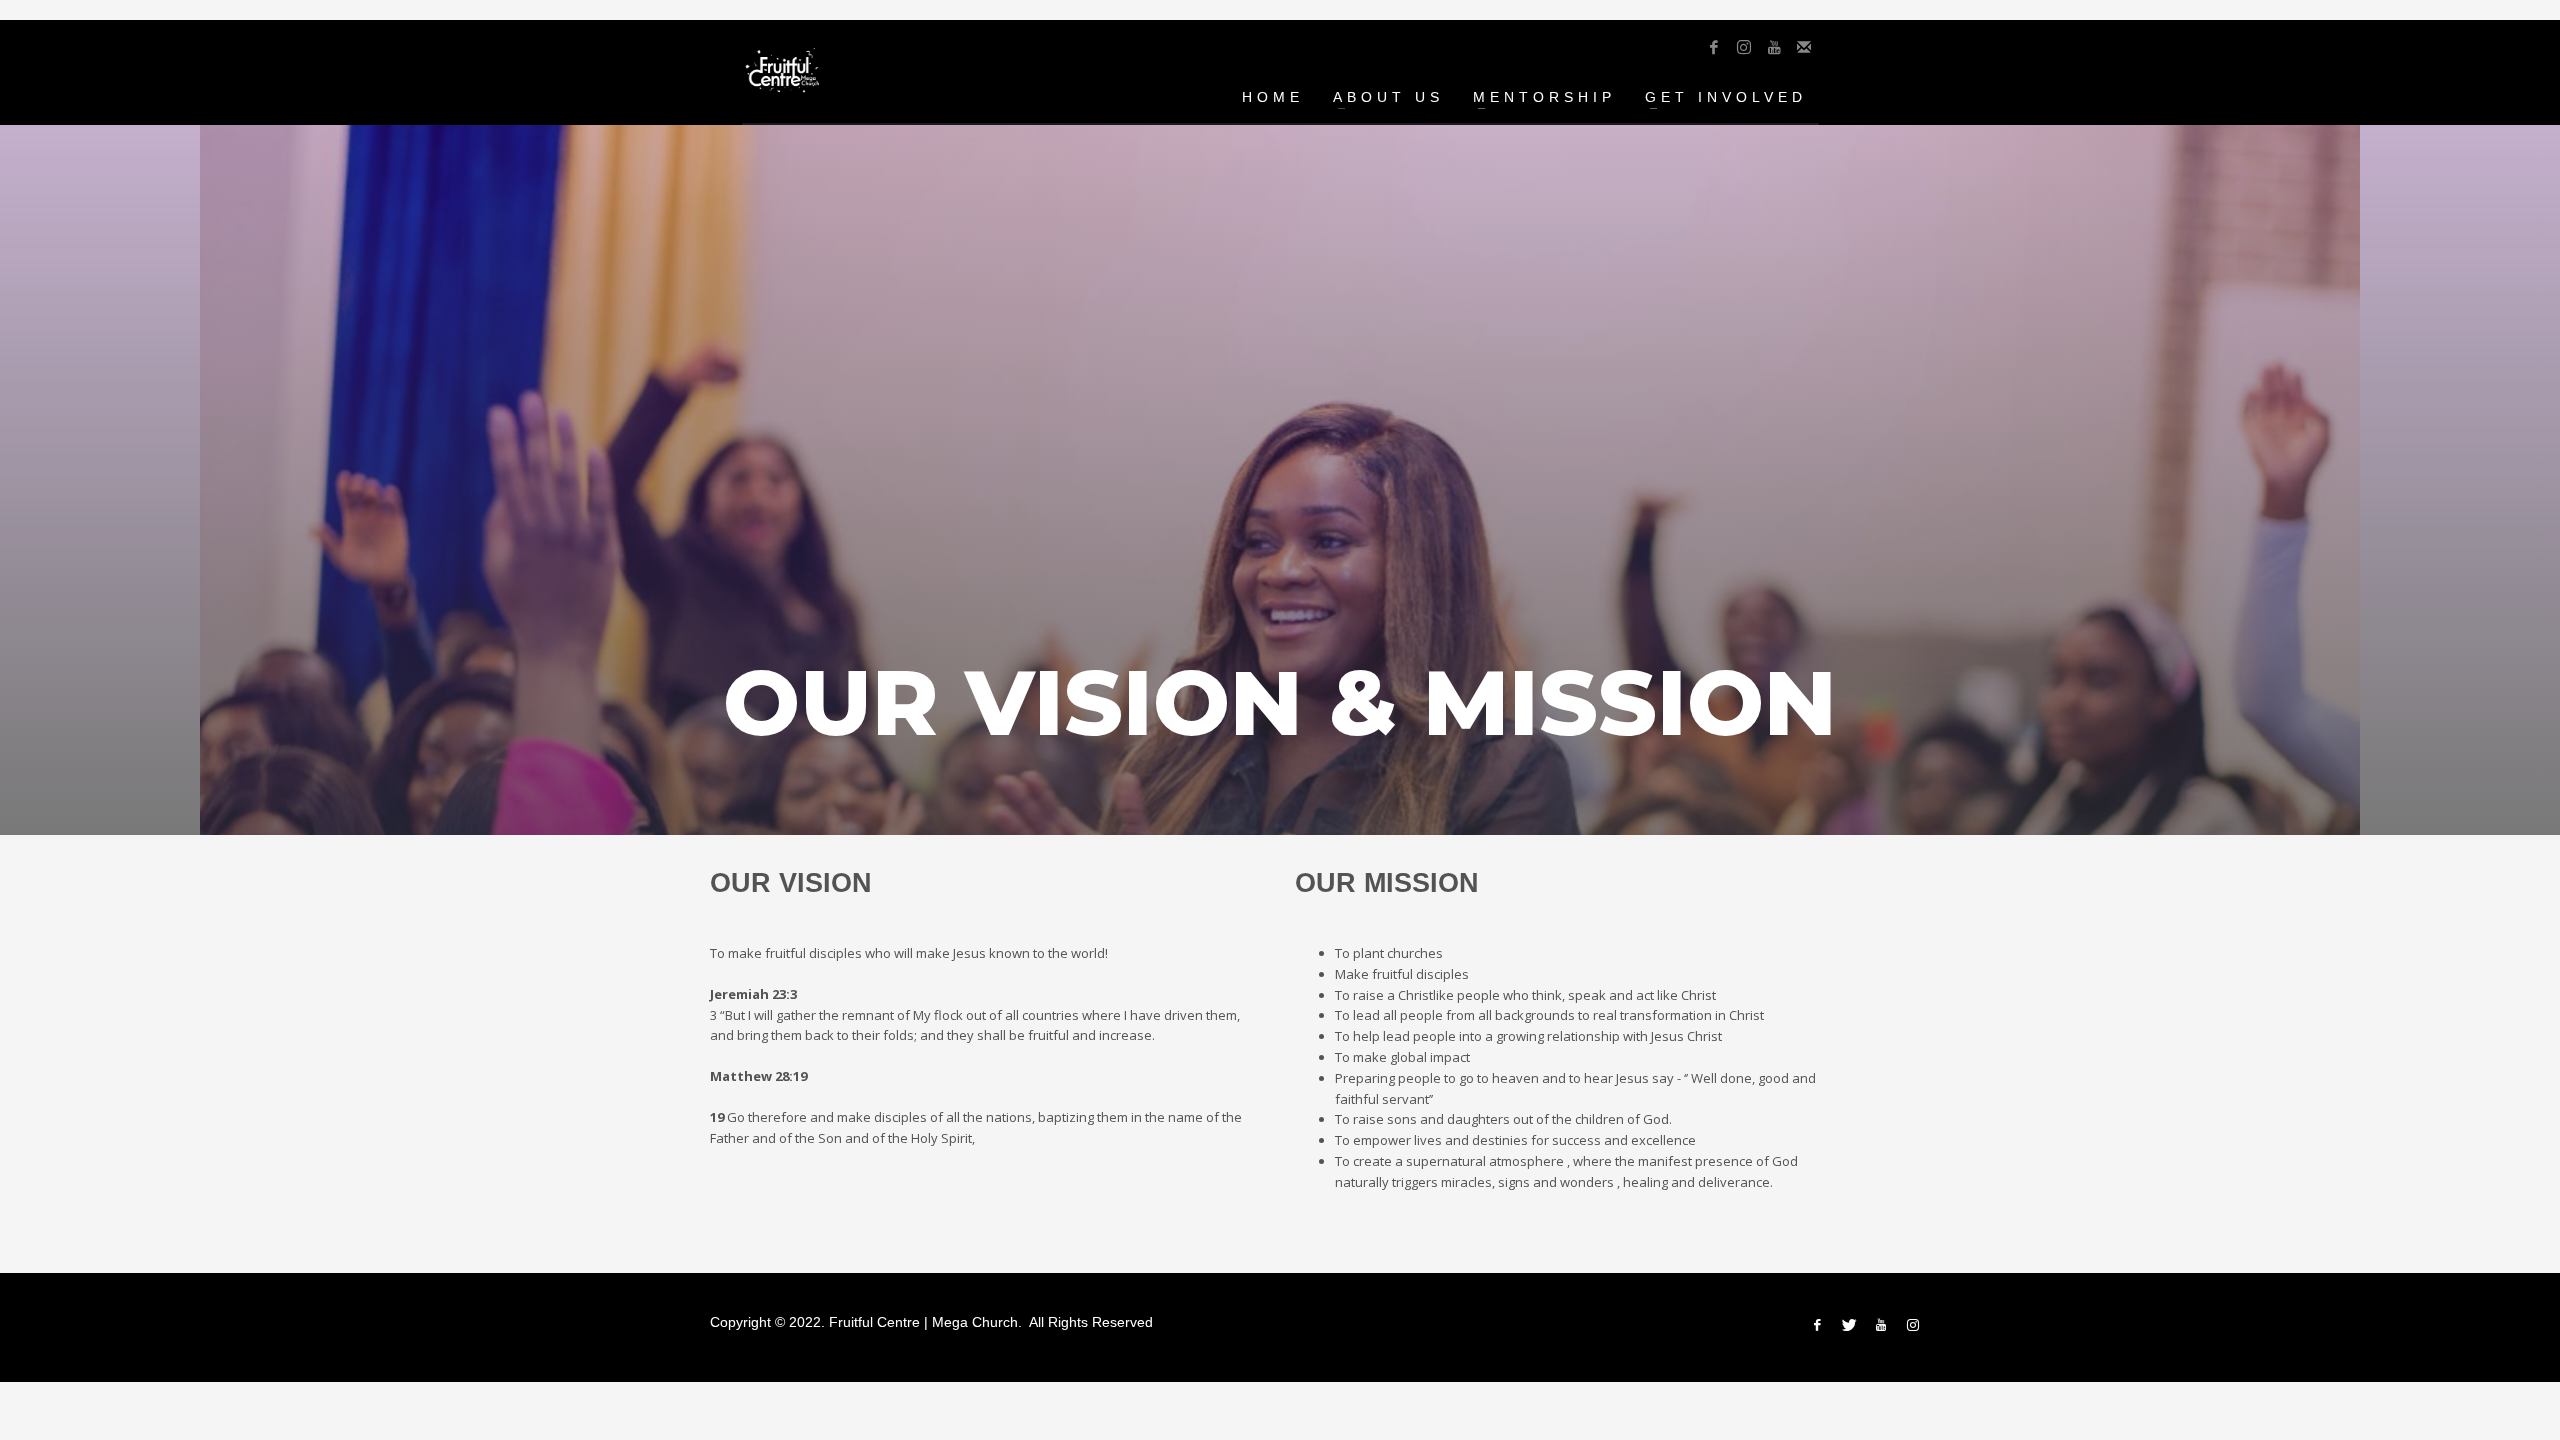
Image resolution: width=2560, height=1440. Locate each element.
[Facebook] (1714, 47)
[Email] (1804, 47)
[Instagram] (1744, 47)
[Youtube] (1774, 47)
